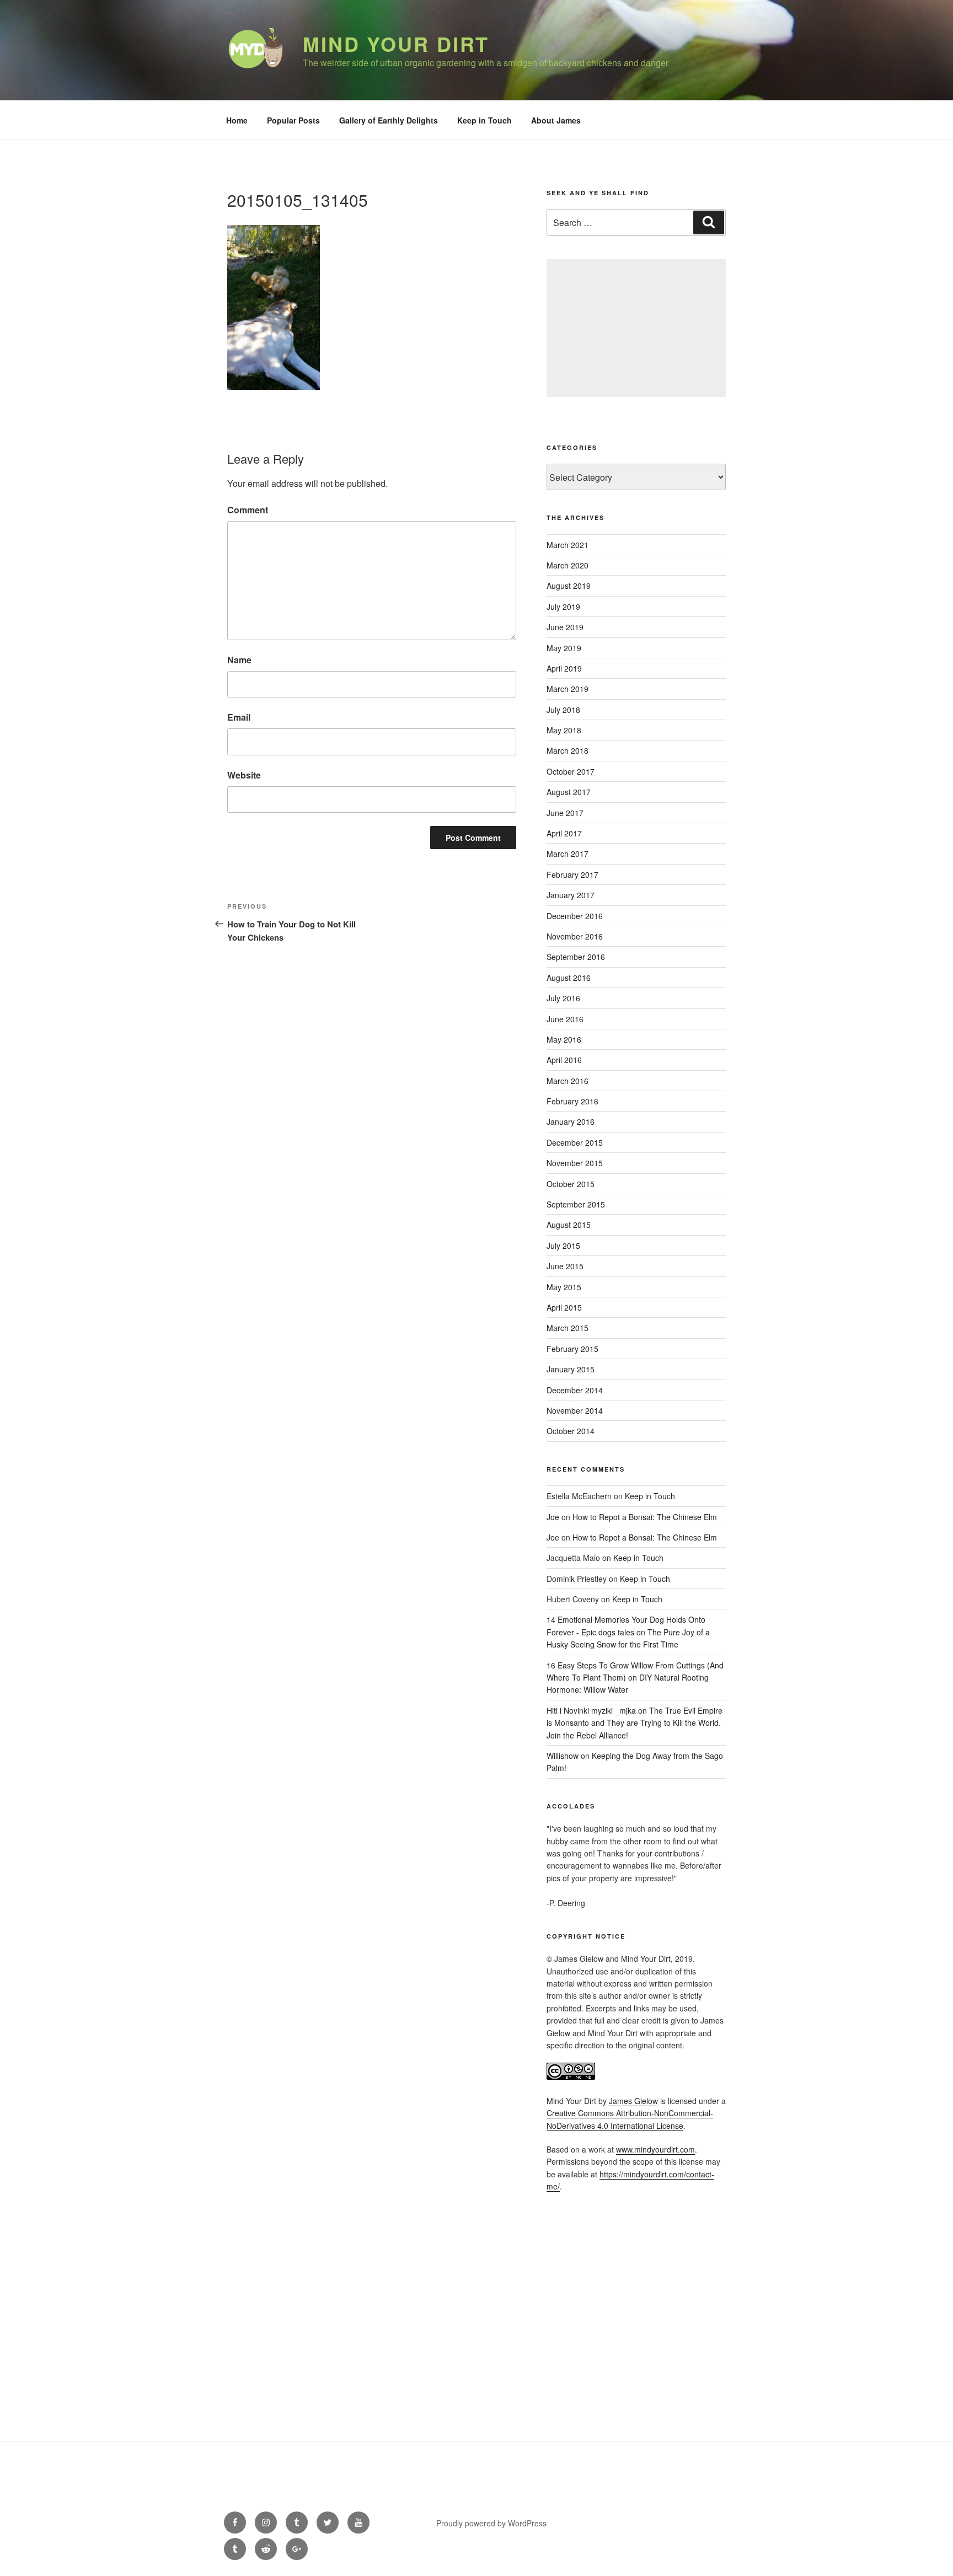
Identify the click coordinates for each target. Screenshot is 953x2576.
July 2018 (563, 710)
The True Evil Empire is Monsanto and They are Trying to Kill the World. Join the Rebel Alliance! (635, 1723)
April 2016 (564, 1060)
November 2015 (575, 1163)
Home (237, 120)
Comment (248, 510)
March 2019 (567, 689)
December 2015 (575, 1142)
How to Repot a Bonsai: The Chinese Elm (645, 1517)
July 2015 (563, 1246)
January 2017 (571, 895)
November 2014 (575, 1410)
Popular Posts (293, 120)
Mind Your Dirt (396, 44)
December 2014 (575, 1390)
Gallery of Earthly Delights (389, 120)
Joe (553, 1517)
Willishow (563, 1756)
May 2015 (564, 1287)
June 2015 (565, 1266)
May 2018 (564, 730)
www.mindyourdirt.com (655, 2149)
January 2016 (571, 1121)
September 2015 (576, 1204)
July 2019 (563, 607)
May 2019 (564, 648)
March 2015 (567, 1328)
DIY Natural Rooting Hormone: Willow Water (628, 1683)
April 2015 (564, 1307)
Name (239, 660)
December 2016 (575, 916)
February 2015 (572, 1349)
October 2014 (571, 1431)
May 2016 (564, 1039)
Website (244, 775)
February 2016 (572, 1101)
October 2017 (571, 771)
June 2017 (565, 813)
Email (239, 717)
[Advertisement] (636, 328)
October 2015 (571, 1184)
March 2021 (567, 545)
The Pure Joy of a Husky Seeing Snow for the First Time (628, 1638)
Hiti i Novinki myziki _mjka (591, 1710)
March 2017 (567, 854)
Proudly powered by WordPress (491, 2523)
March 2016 (567, 1081)
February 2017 (572, 874)
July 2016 (563, 998)
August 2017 (569, 792)
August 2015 (569, 1225)
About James (556, 120)
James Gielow (633, 2101)
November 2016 (575, 936)
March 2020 (567, 565)
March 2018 (567, 750)
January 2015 (571, 1369)
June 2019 (565, 627)
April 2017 (564, 833)
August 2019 (569, 586)
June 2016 (565, 1019)
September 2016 (576, 957)
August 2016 (569, 978)
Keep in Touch (484, 120)
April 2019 (564, 668)
